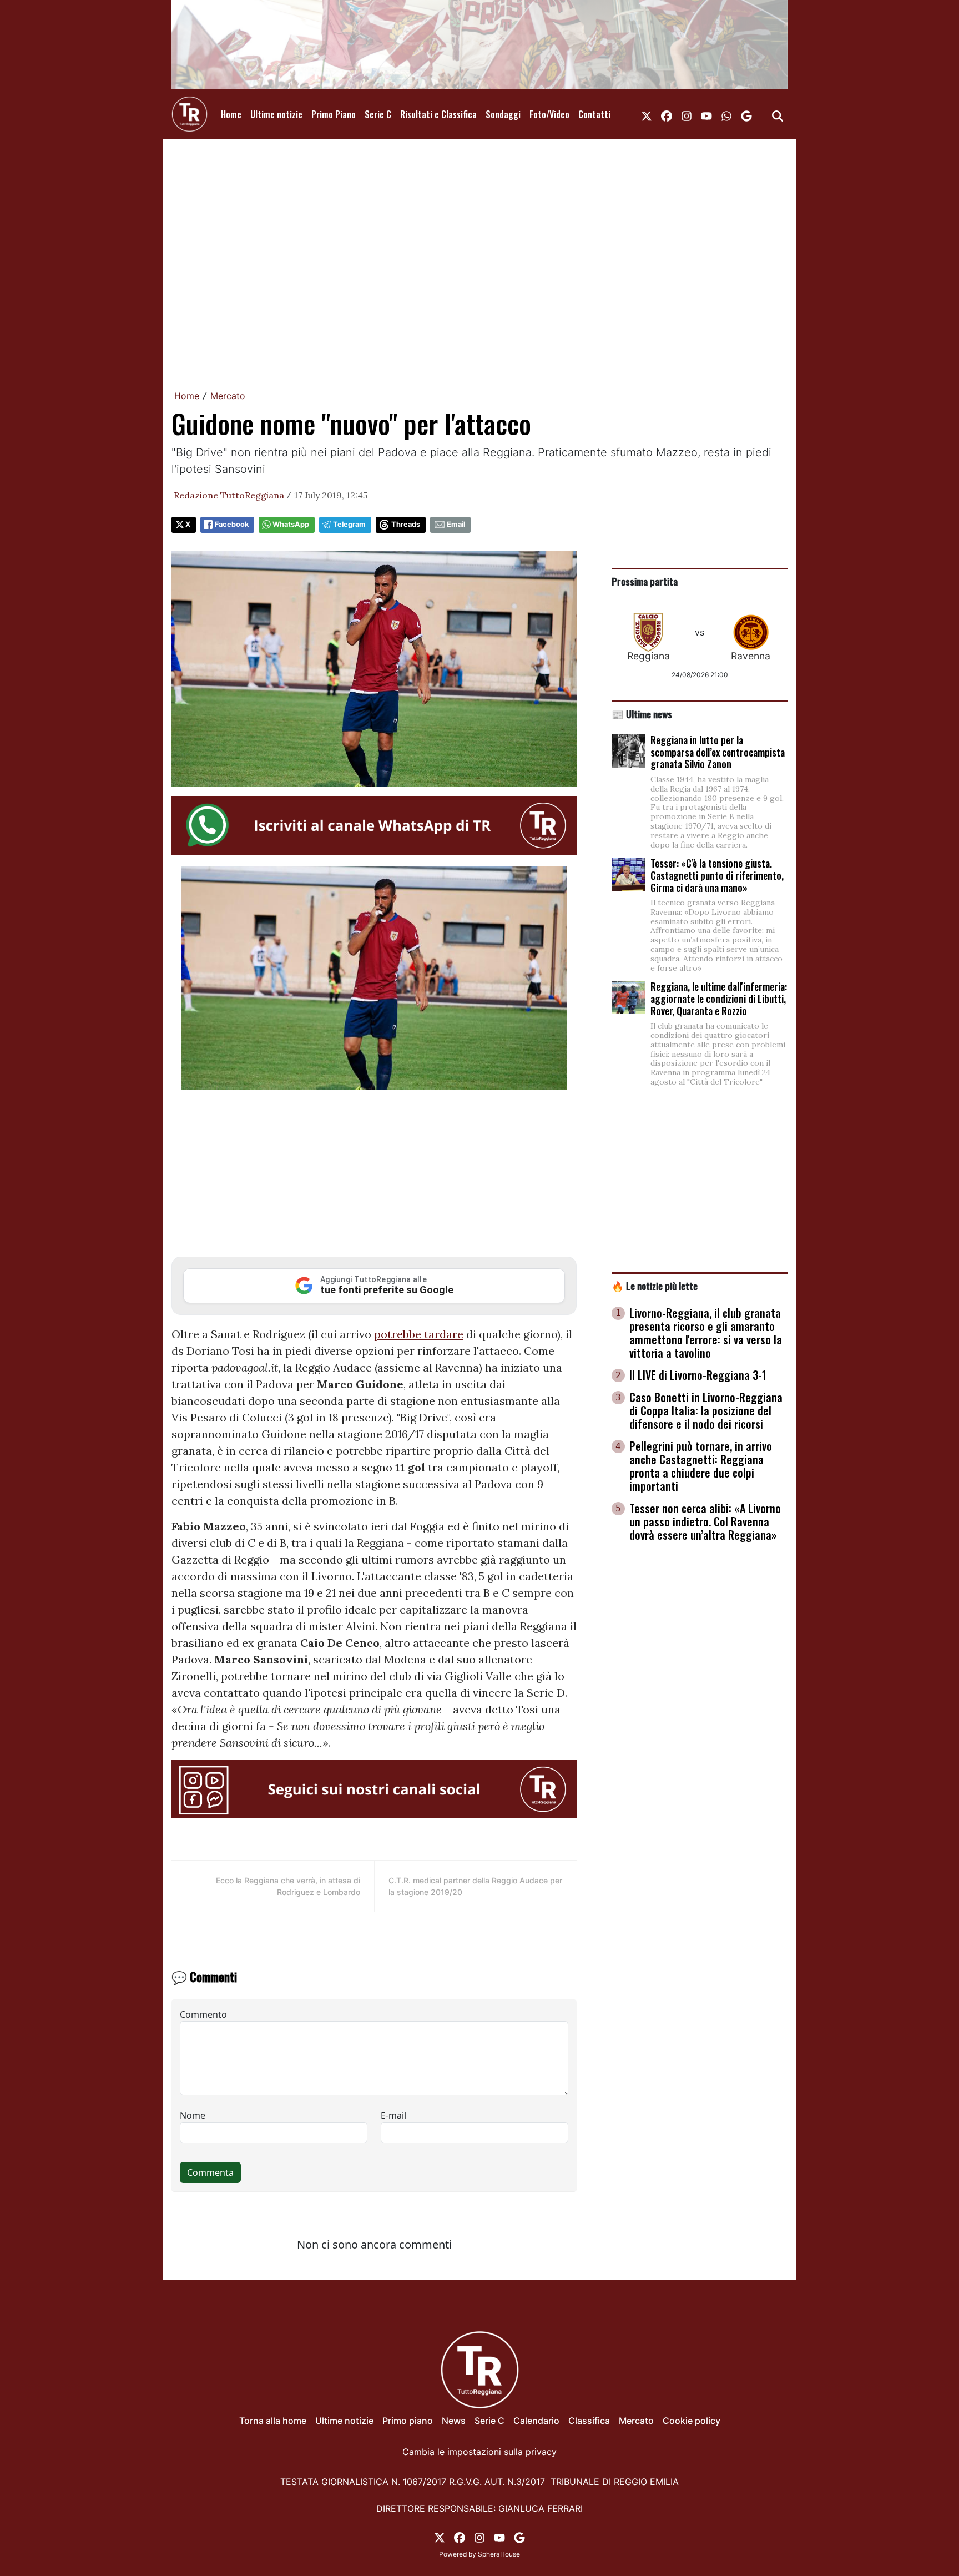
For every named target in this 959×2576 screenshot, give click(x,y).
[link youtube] (706, 114)
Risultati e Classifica (438, 114)
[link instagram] (687, 114)
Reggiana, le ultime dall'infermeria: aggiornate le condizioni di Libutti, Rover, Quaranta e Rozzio (719, 998)
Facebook (232, 524)
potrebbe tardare (419, 1334)
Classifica (589, 2421)
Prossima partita (645, 581)
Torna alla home (273, 2421)
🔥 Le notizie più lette (655, 1286)
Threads (406, 524)
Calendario (536, 2421)
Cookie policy (692, 2421)
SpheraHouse (499, 2554)
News (454, 2421)
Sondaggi (503, 114)
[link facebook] (667, 114)
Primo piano (408, 2421)
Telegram (349, 524)
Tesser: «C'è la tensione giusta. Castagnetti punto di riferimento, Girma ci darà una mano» (717, 875)
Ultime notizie (276, 114)
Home (231, 114)
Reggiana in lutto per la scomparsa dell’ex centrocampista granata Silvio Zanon (718, 752)
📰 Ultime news (642, 714)
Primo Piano (334, 114)
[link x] (647, 114)
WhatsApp (291, 524)
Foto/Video (549, 114)
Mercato (228, 396)
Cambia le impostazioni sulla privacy (479, 2452)
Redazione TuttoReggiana (229, 495)
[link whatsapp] (726, 114)
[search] (778, 114)
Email (456, 524)
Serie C (378, 114)
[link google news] (746, 114)
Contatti (594, 114)
